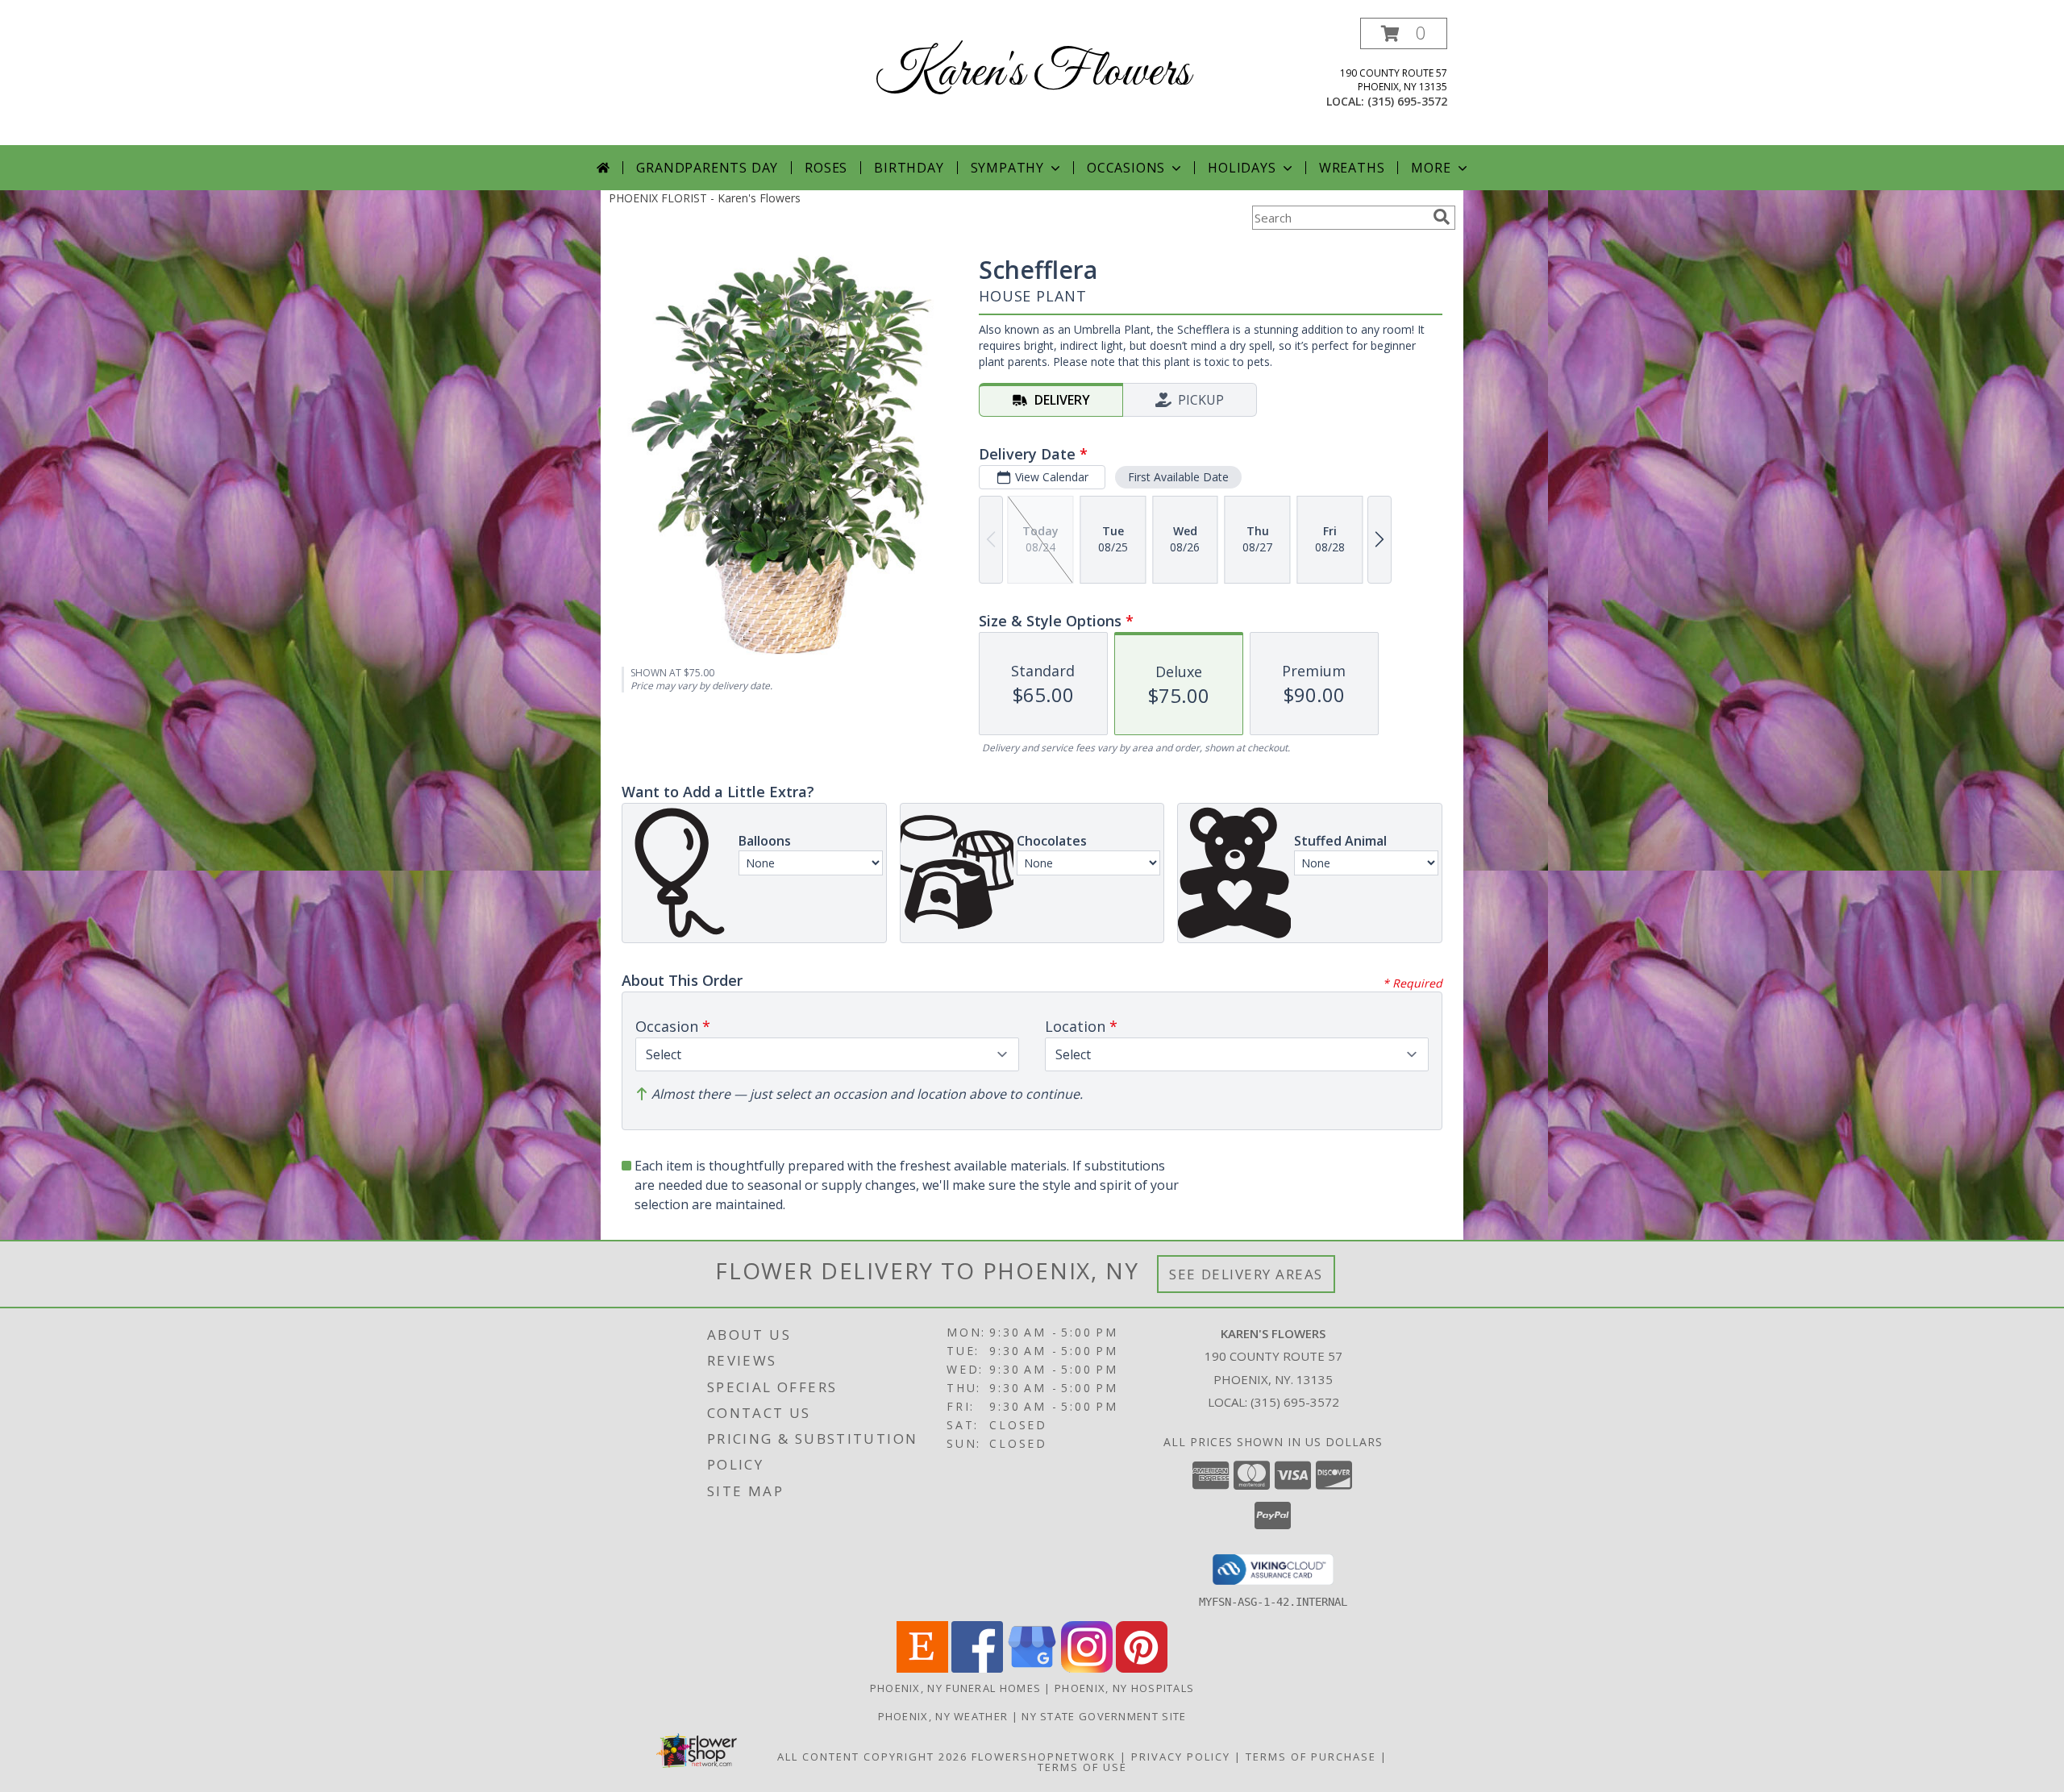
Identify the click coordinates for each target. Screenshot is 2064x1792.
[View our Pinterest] (1142, 1668)
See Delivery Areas (1246, 1274)
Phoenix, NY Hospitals (1124, 1688)
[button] (1404, 33)
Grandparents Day (707, 168)
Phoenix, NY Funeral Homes (956, 1688)
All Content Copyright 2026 (872, 1757)
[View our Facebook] (977, 1668)
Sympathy (1007, 168)
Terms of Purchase (1311, 1757)
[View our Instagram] (1087, 1668)
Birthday (909, 168)
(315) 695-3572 (1407, 101)
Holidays (1242, 168)
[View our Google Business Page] (1032, 1668)
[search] (1442, 217)
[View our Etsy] (922, 1668)
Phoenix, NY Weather (943, 1716)
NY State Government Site (1104, 1716)
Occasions (1126, 168)
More (1431, 168)
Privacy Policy (1181, 1757)
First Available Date (1178, 477)
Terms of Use (1082, 1767)
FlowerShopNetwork (1044, 1757)
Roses (826, 168)
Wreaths (1352, 168)
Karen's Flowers (1032, 73)
